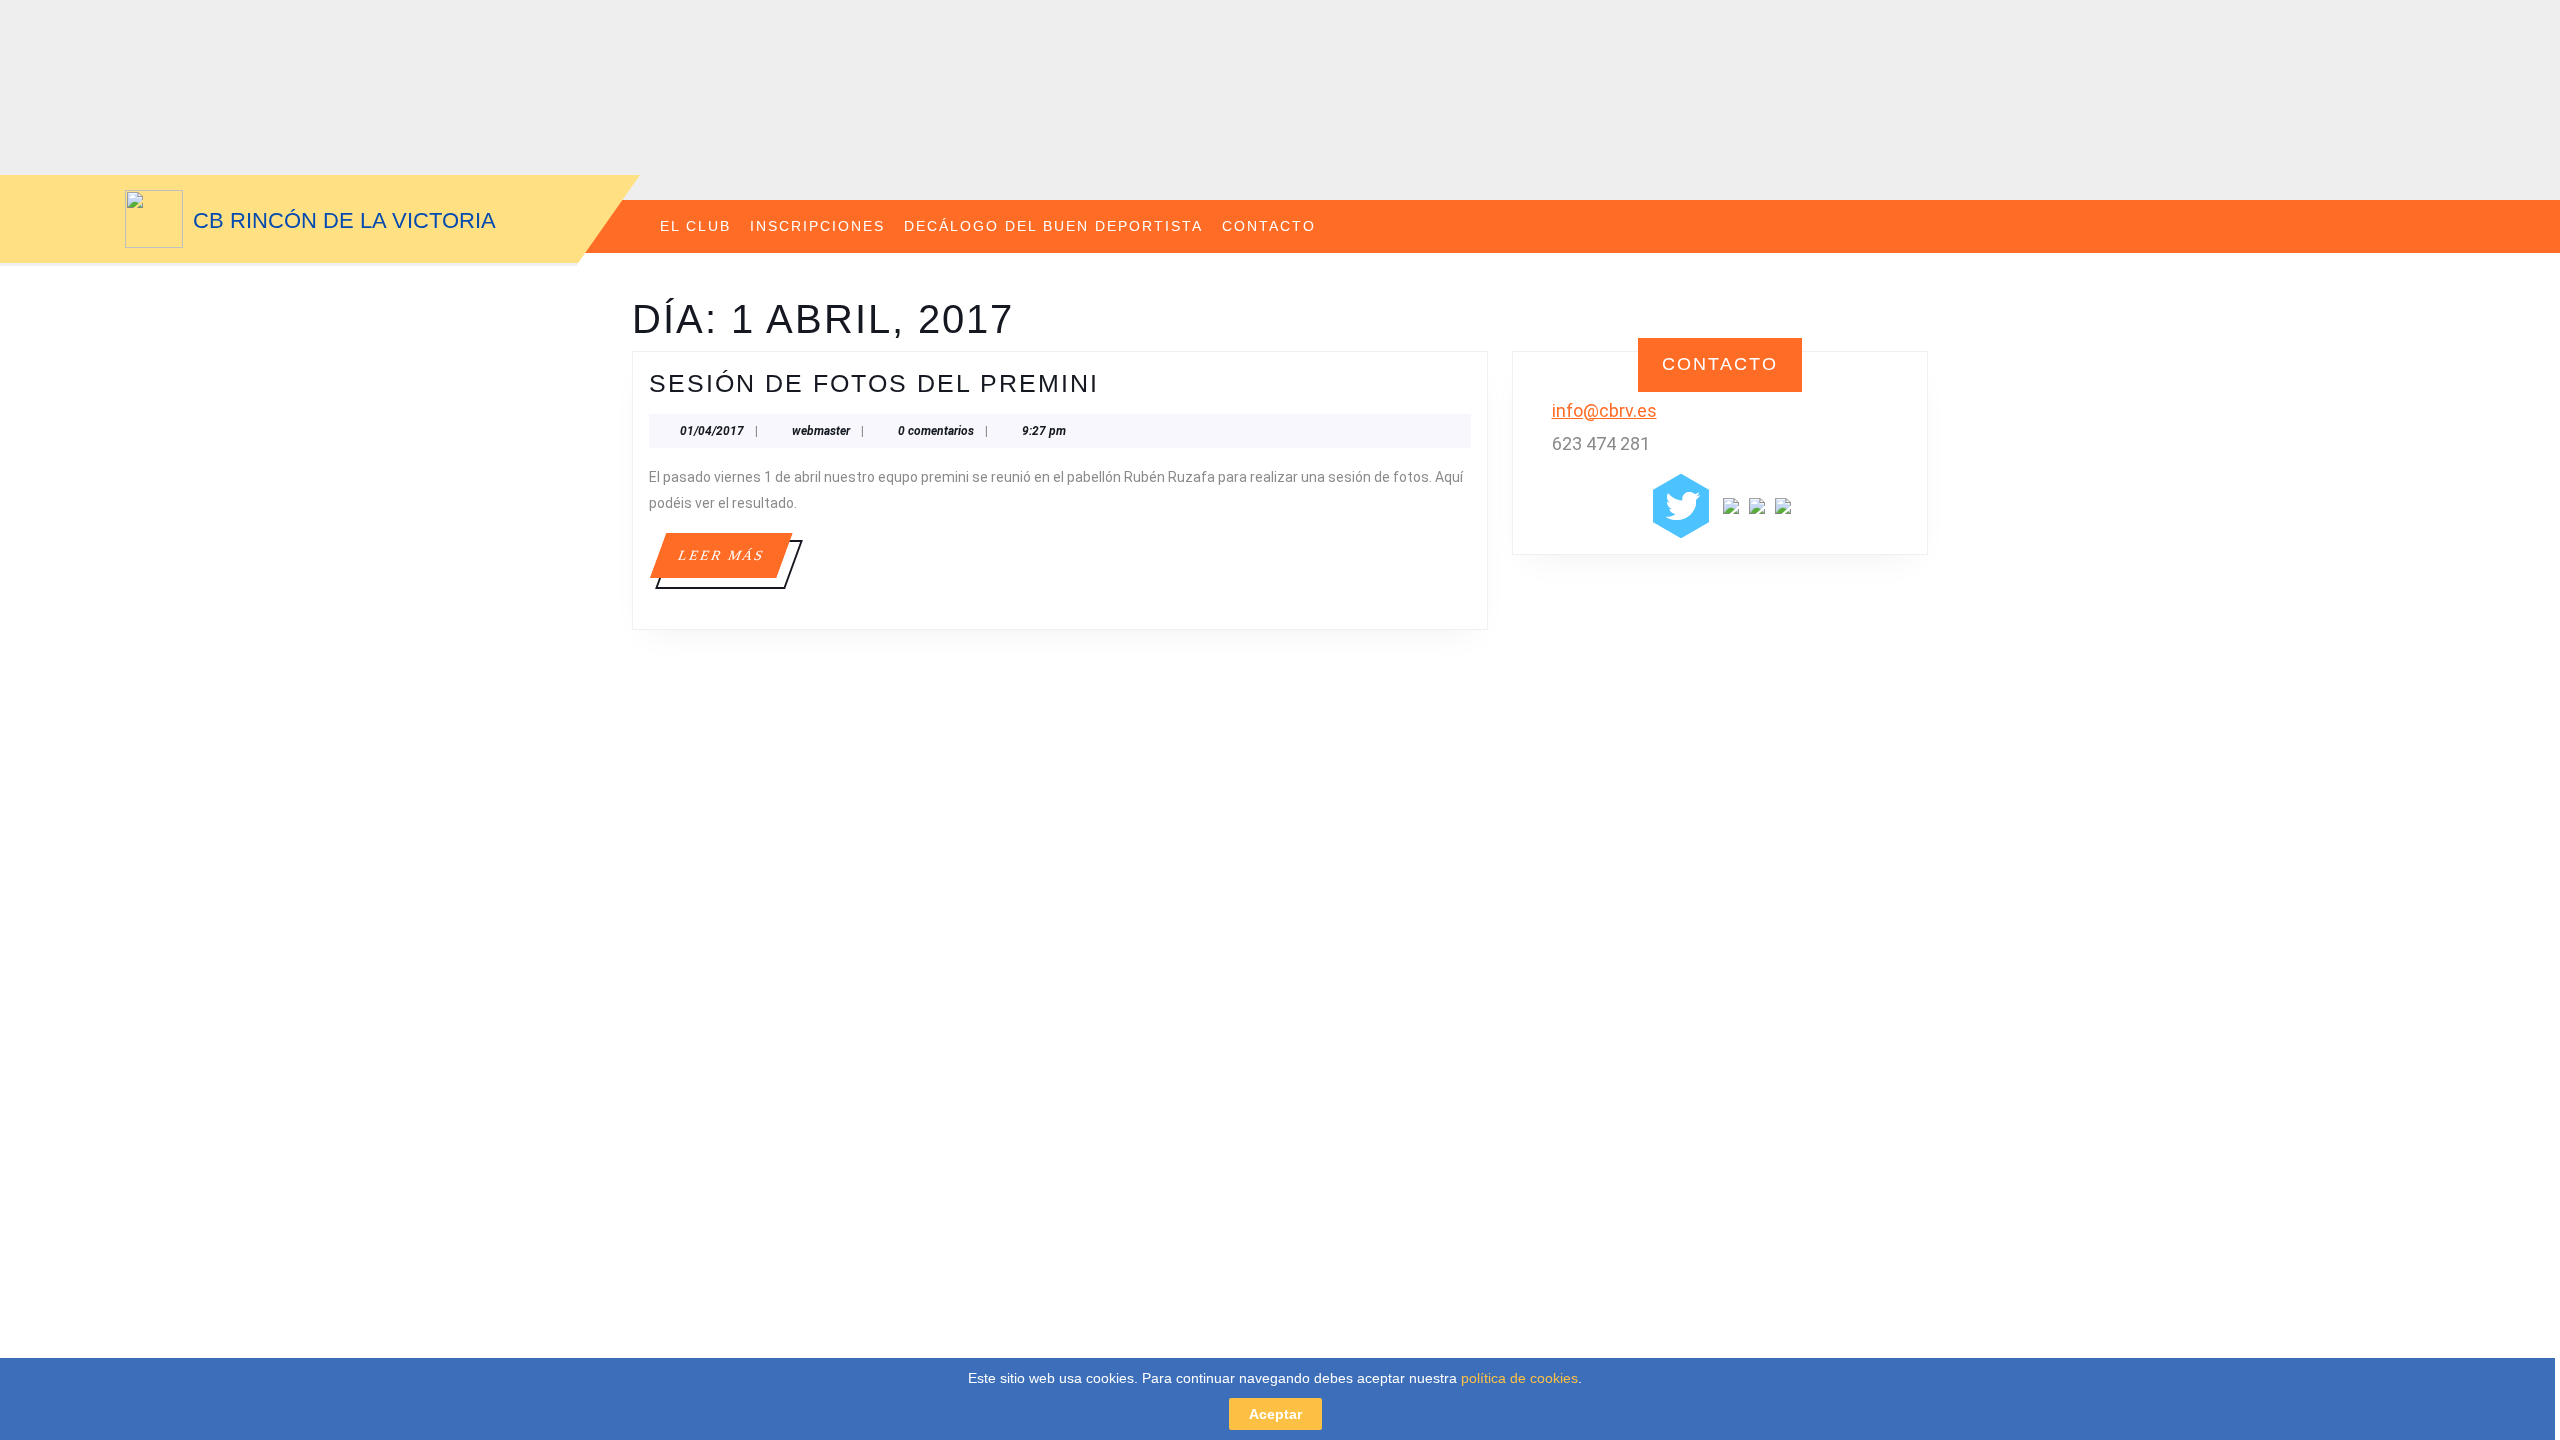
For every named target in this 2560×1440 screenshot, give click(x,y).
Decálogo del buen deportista (1053, 226)
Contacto (1269, 226)
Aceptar (1275, 1414)
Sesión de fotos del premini (874, 383)
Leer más (734, 562)
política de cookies (1519, 1378)
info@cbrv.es (1604, 410)
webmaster (821, 431)
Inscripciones (817, 226)
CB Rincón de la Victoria (344, 220)
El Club (695, 226)
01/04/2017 (712, 431)
